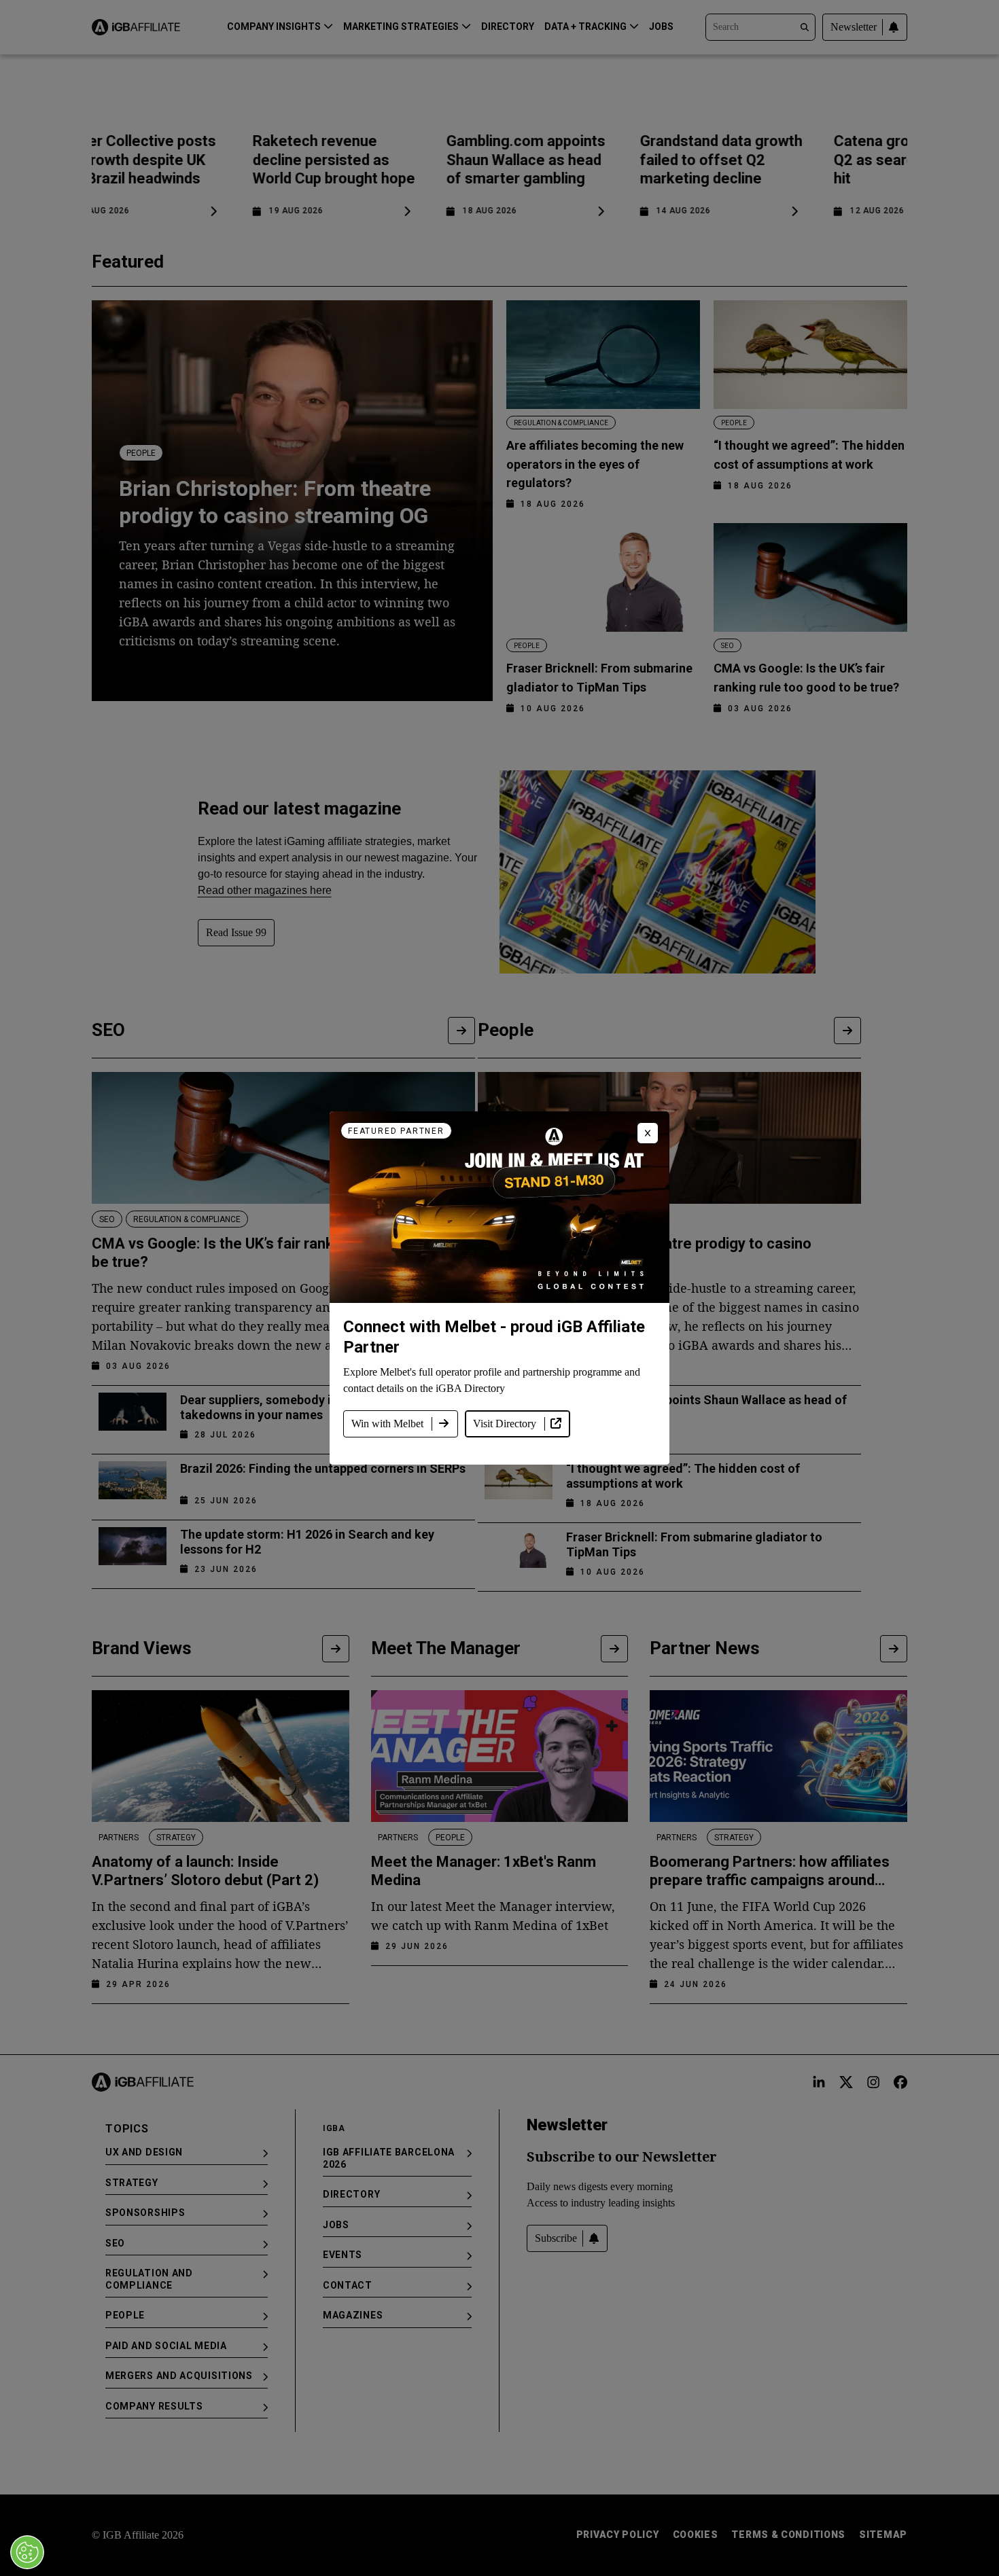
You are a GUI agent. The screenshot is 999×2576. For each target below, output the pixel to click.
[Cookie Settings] (27, 2552)
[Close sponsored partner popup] (648, 1133)
